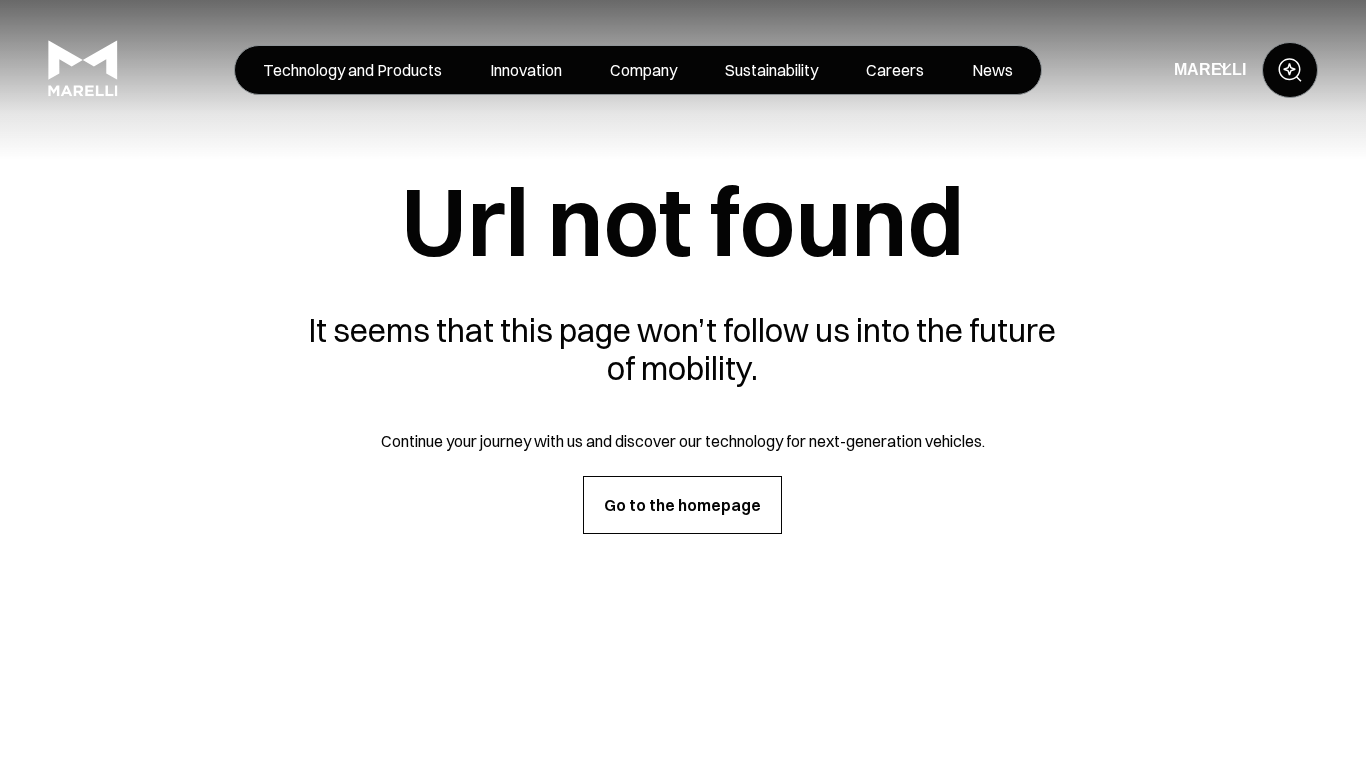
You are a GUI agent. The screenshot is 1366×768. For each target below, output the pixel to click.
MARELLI (1210, 69)
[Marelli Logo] (83, 91)
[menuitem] (352, 70)
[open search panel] (1290, 70)
